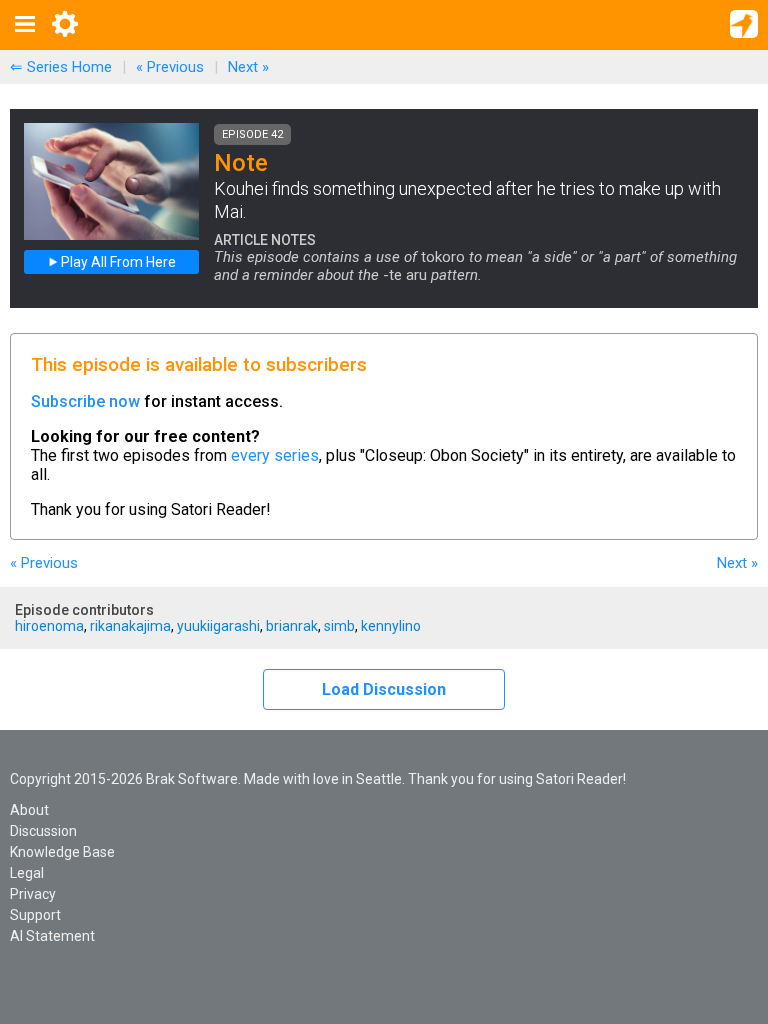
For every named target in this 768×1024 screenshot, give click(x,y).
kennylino (391, 626)
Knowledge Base (62, 852)
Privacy (33, 894)
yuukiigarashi (218, 626)
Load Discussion (384, 689)
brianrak (292, 626)
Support (35, 915)
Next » (248, 67)
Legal (27, 873)
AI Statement (52, 936)
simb (339, 626)
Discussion (43, 831)
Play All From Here (117, 262)
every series (275, 455)
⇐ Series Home (61, 67)
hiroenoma (49, 626)
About (29, 810)
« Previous (170, 67)
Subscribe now (85, 401)
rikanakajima (130, 626)
